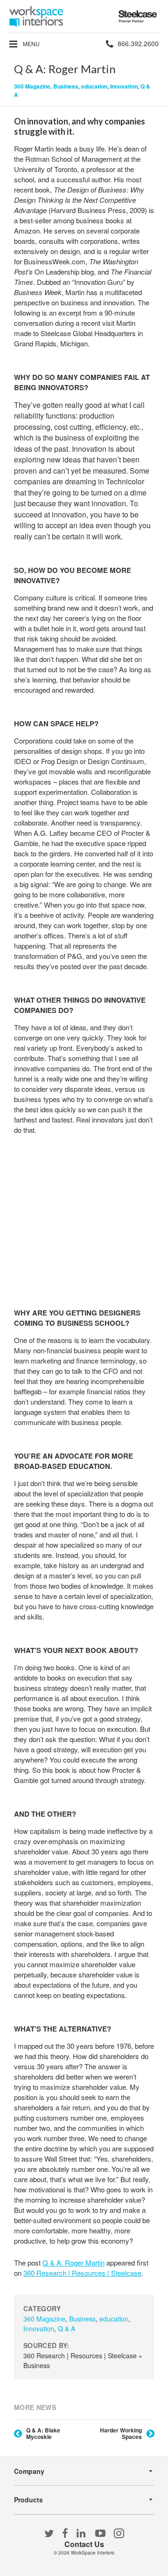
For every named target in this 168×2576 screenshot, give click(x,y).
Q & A (66, 2328)
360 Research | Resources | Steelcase (82, 2273)
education (94, 86)
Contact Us (84, 2544)
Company (29, 2471)
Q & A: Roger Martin (73, 2263)
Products (28, 2500)
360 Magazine (32, 86)
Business (66, 86)
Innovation (124, 86)
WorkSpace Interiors (93, 2553)
